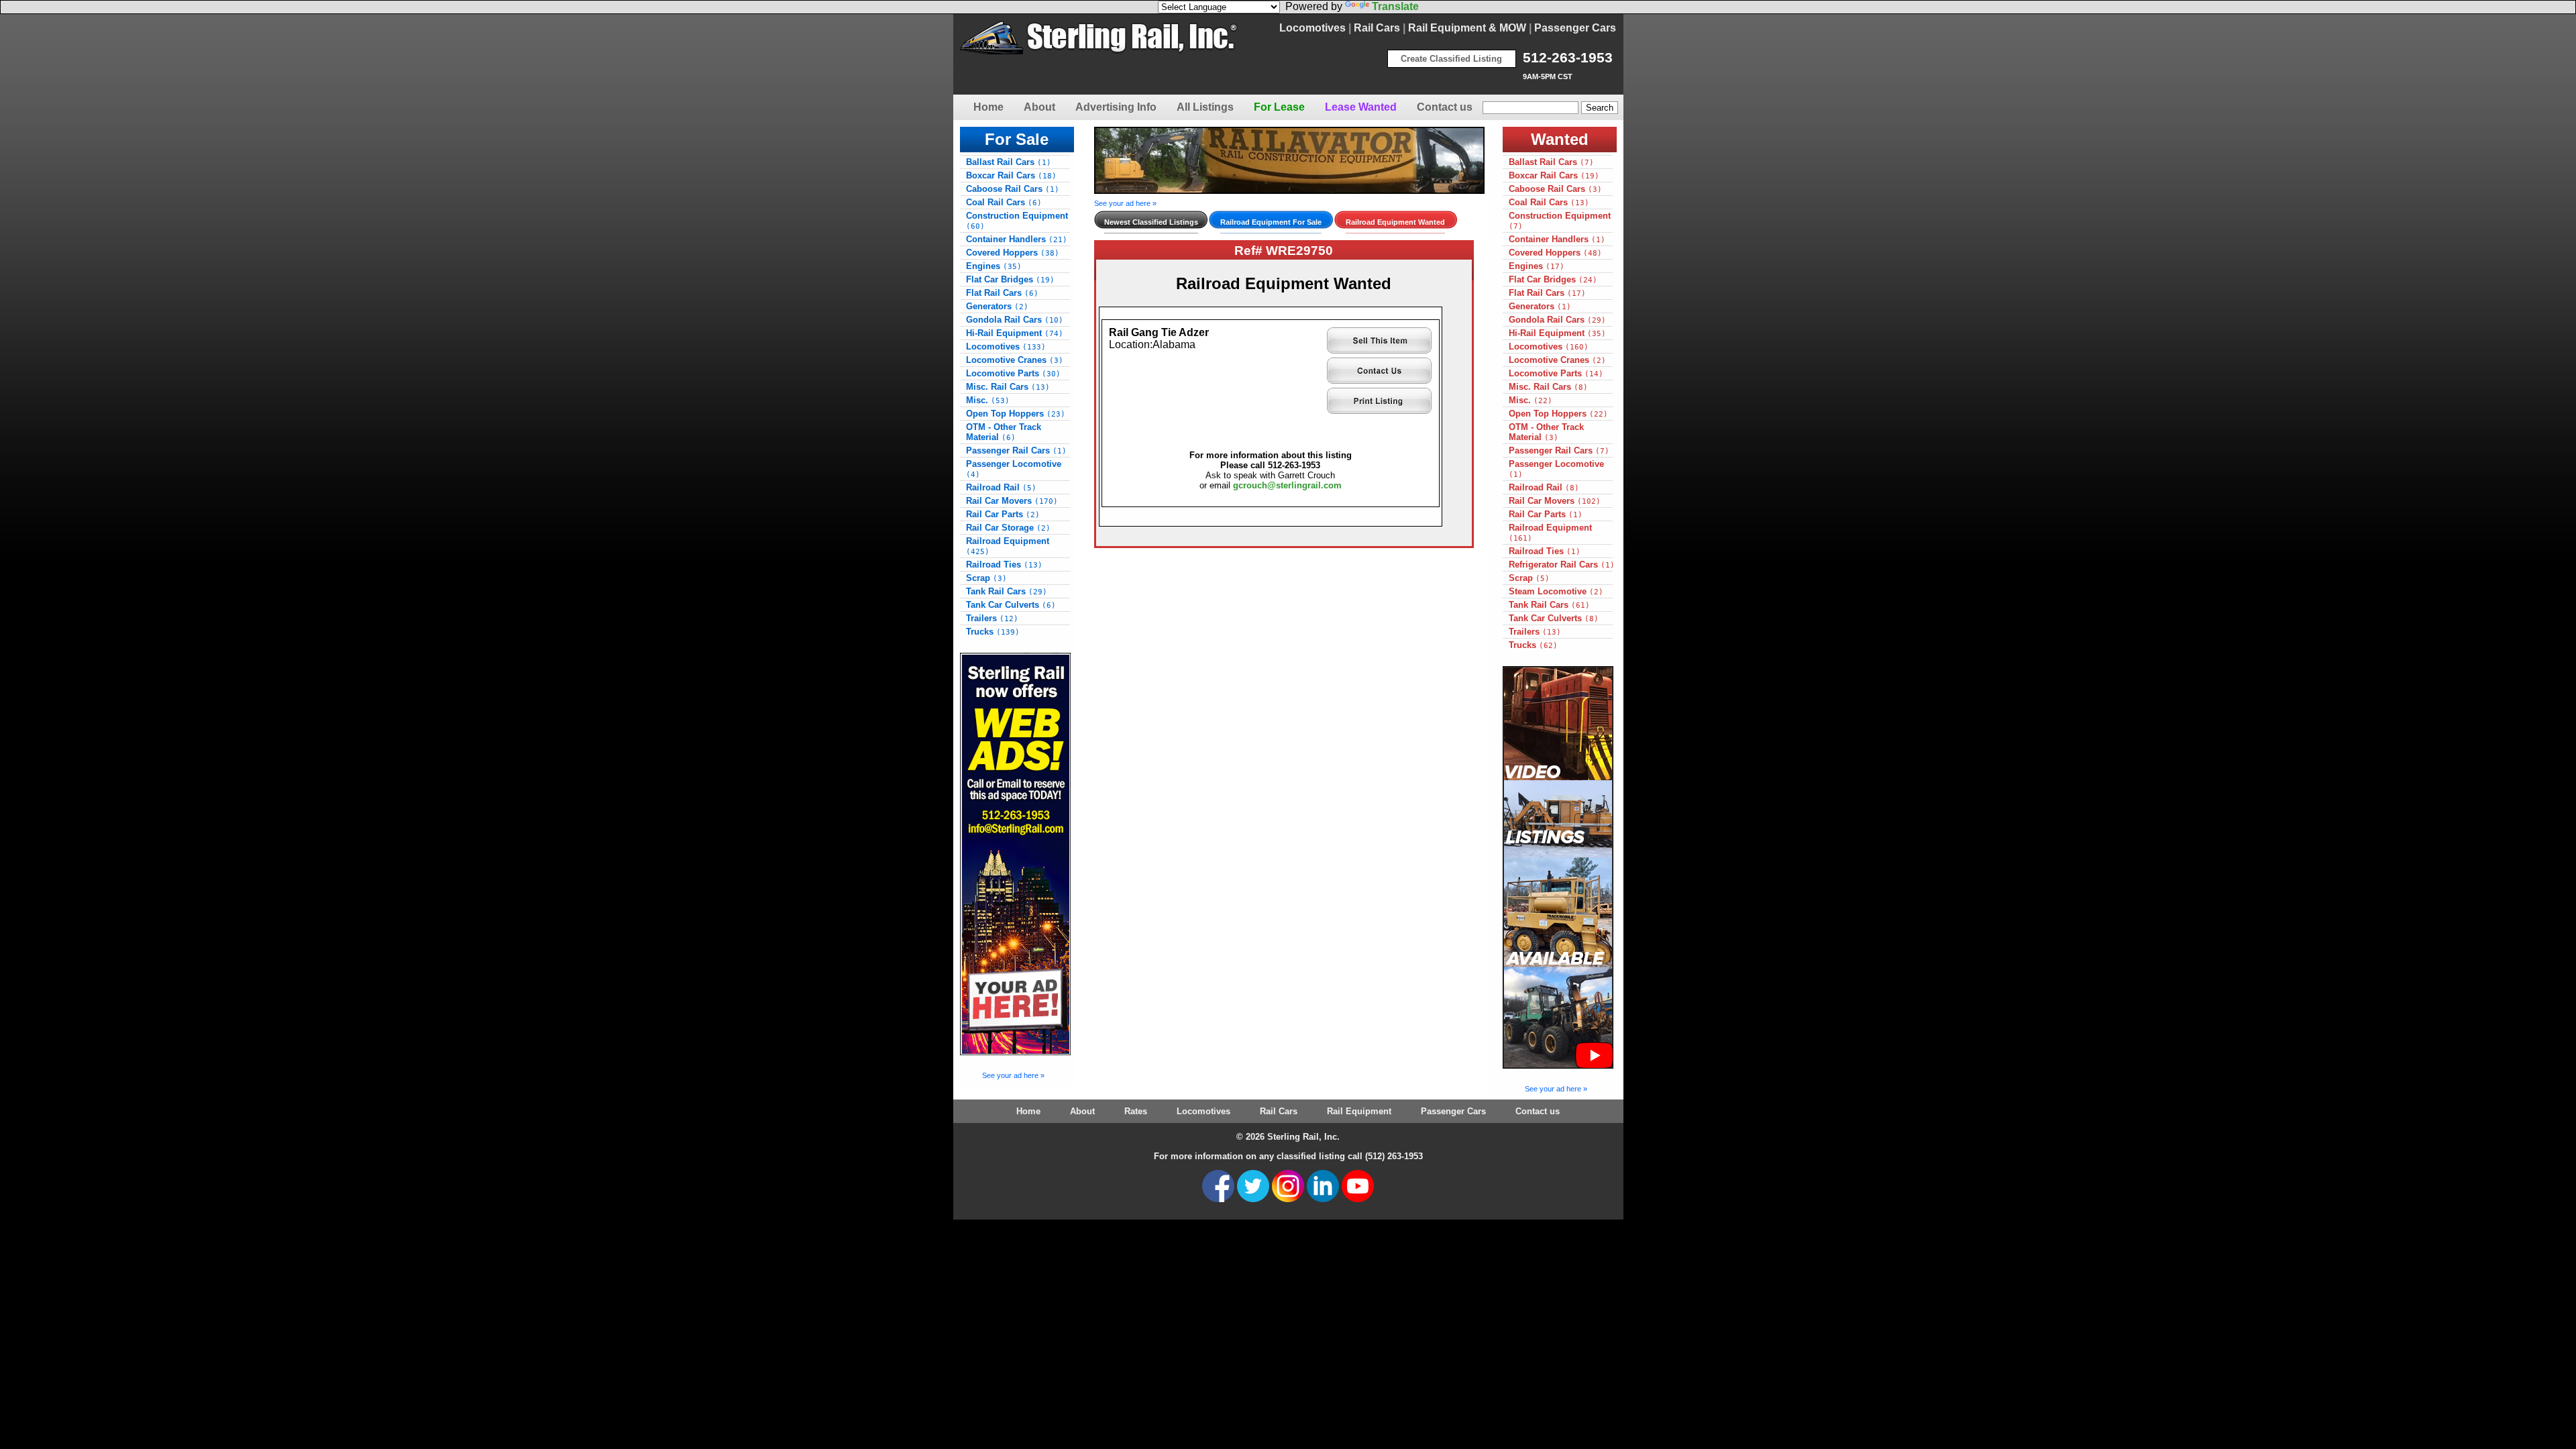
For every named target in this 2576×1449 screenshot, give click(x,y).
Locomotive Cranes (1015, 360)
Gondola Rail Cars (1015, 320)
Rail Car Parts (1003, 514)
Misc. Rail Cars (1008, 387)
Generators (997, 306)
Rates (1136, 1111)
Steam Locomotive (1556, 591)
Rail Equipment (1359, 1111)
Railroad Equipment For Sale (1271, 222)
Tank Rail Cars (1007, 591)
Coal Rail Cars (1004, 202)
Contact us (1445, 107)
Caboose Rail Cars (1013, 189)
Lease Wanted (1361, 107)
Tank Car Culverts (1011, 605)
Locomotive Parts (1013, 373)
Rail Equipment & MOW (1467, 28)
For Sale (1017, 139)
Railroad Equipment (1008, 546)
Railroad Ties (1004, 565)
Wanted (1560, 139)
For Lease (1279, 107)
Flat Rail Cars (1002, 293)
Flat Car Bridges (1010, 279)
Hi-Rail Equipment (1015, 333)
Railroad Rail (1001, 487)
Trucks (993, 632)
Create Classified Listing (1451, 59)
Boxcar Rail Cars (1011, 175)
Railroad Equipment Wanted (1395, 222)
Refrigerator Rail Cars (1562, 565)
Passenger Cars (1575, 28)
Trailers (992, 618)
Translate (1395, 6)
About (1039, 107)
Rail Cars (1377, 28)
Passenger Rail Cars (1016, 450)
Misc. (988, 400)
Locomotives (1312, 28)
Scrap (986, 578)
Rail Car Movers (1012, 501)
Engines (994, 266)
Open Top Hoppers (1016, 414)
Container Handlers (1017, 239)
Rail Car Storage (1008, 528)
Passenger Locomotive (1014, 469)
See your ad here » (1013, 1075)
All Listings (1205, 107)
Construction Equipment (1017, 221)
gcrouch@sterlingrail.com (1287, 485)
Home (988, 107)
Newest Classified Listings (1151, 222)
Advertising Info (1116, 107)
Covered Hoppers (1013, 253)
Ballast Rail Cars (1009, 162)
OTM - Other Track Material (1004, 432)
